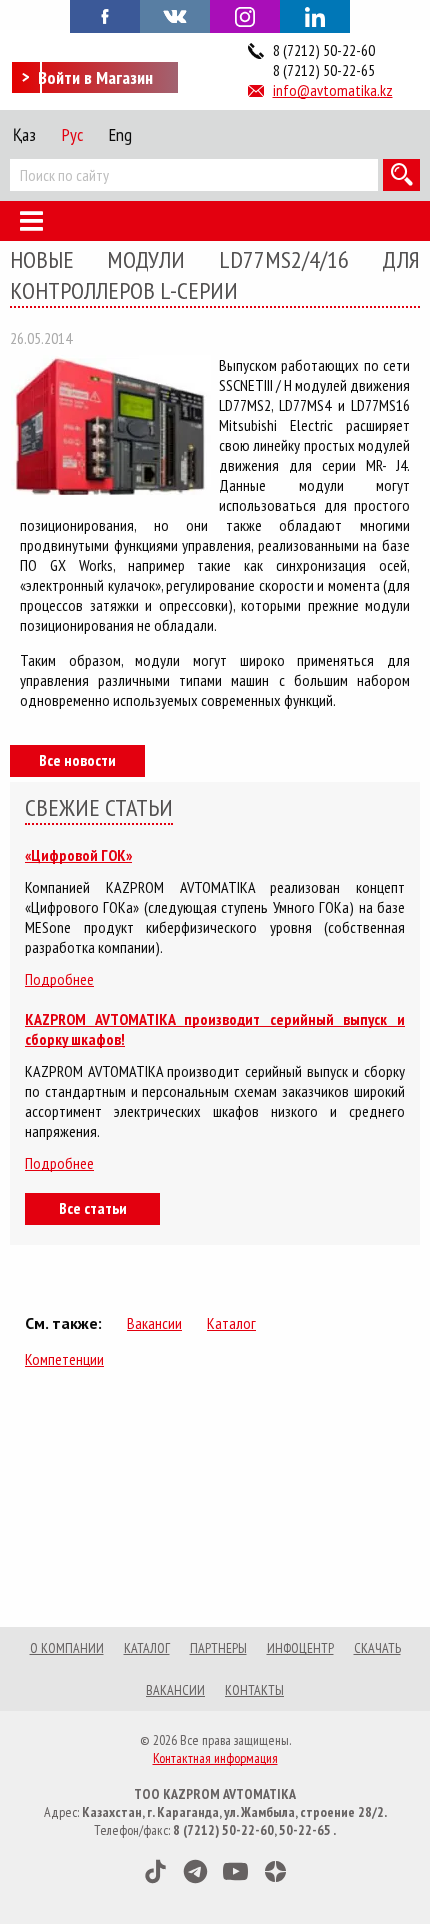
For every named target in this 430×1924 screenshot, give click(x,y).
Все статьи (93, 1208)
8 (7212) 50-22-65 (324, 70)
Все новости (77, 760)
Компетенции (64, 1359)
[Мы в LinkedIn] (315, 16)
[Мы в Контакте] (175, 15)
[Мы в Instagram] (245, 16)
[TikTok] (155, 1871)
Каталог (231, 1323)
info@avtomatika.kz (333, 90)
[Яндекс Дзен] (275, 1871)
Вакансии (154, 1323)
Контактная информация (215, 1758)
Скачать (377, 1648)
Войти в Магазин (95, 77)
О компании (67, 1648)
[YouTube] (235, 1871)
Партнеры (218, 1648)
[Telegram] (195, 1871)
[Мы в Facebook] (105, 15)
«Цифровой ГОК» (78, 855)
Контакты (254, 1690)
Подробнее (59, 979)
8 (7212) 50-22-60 (324, 50)
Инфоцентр (300, 1648)
